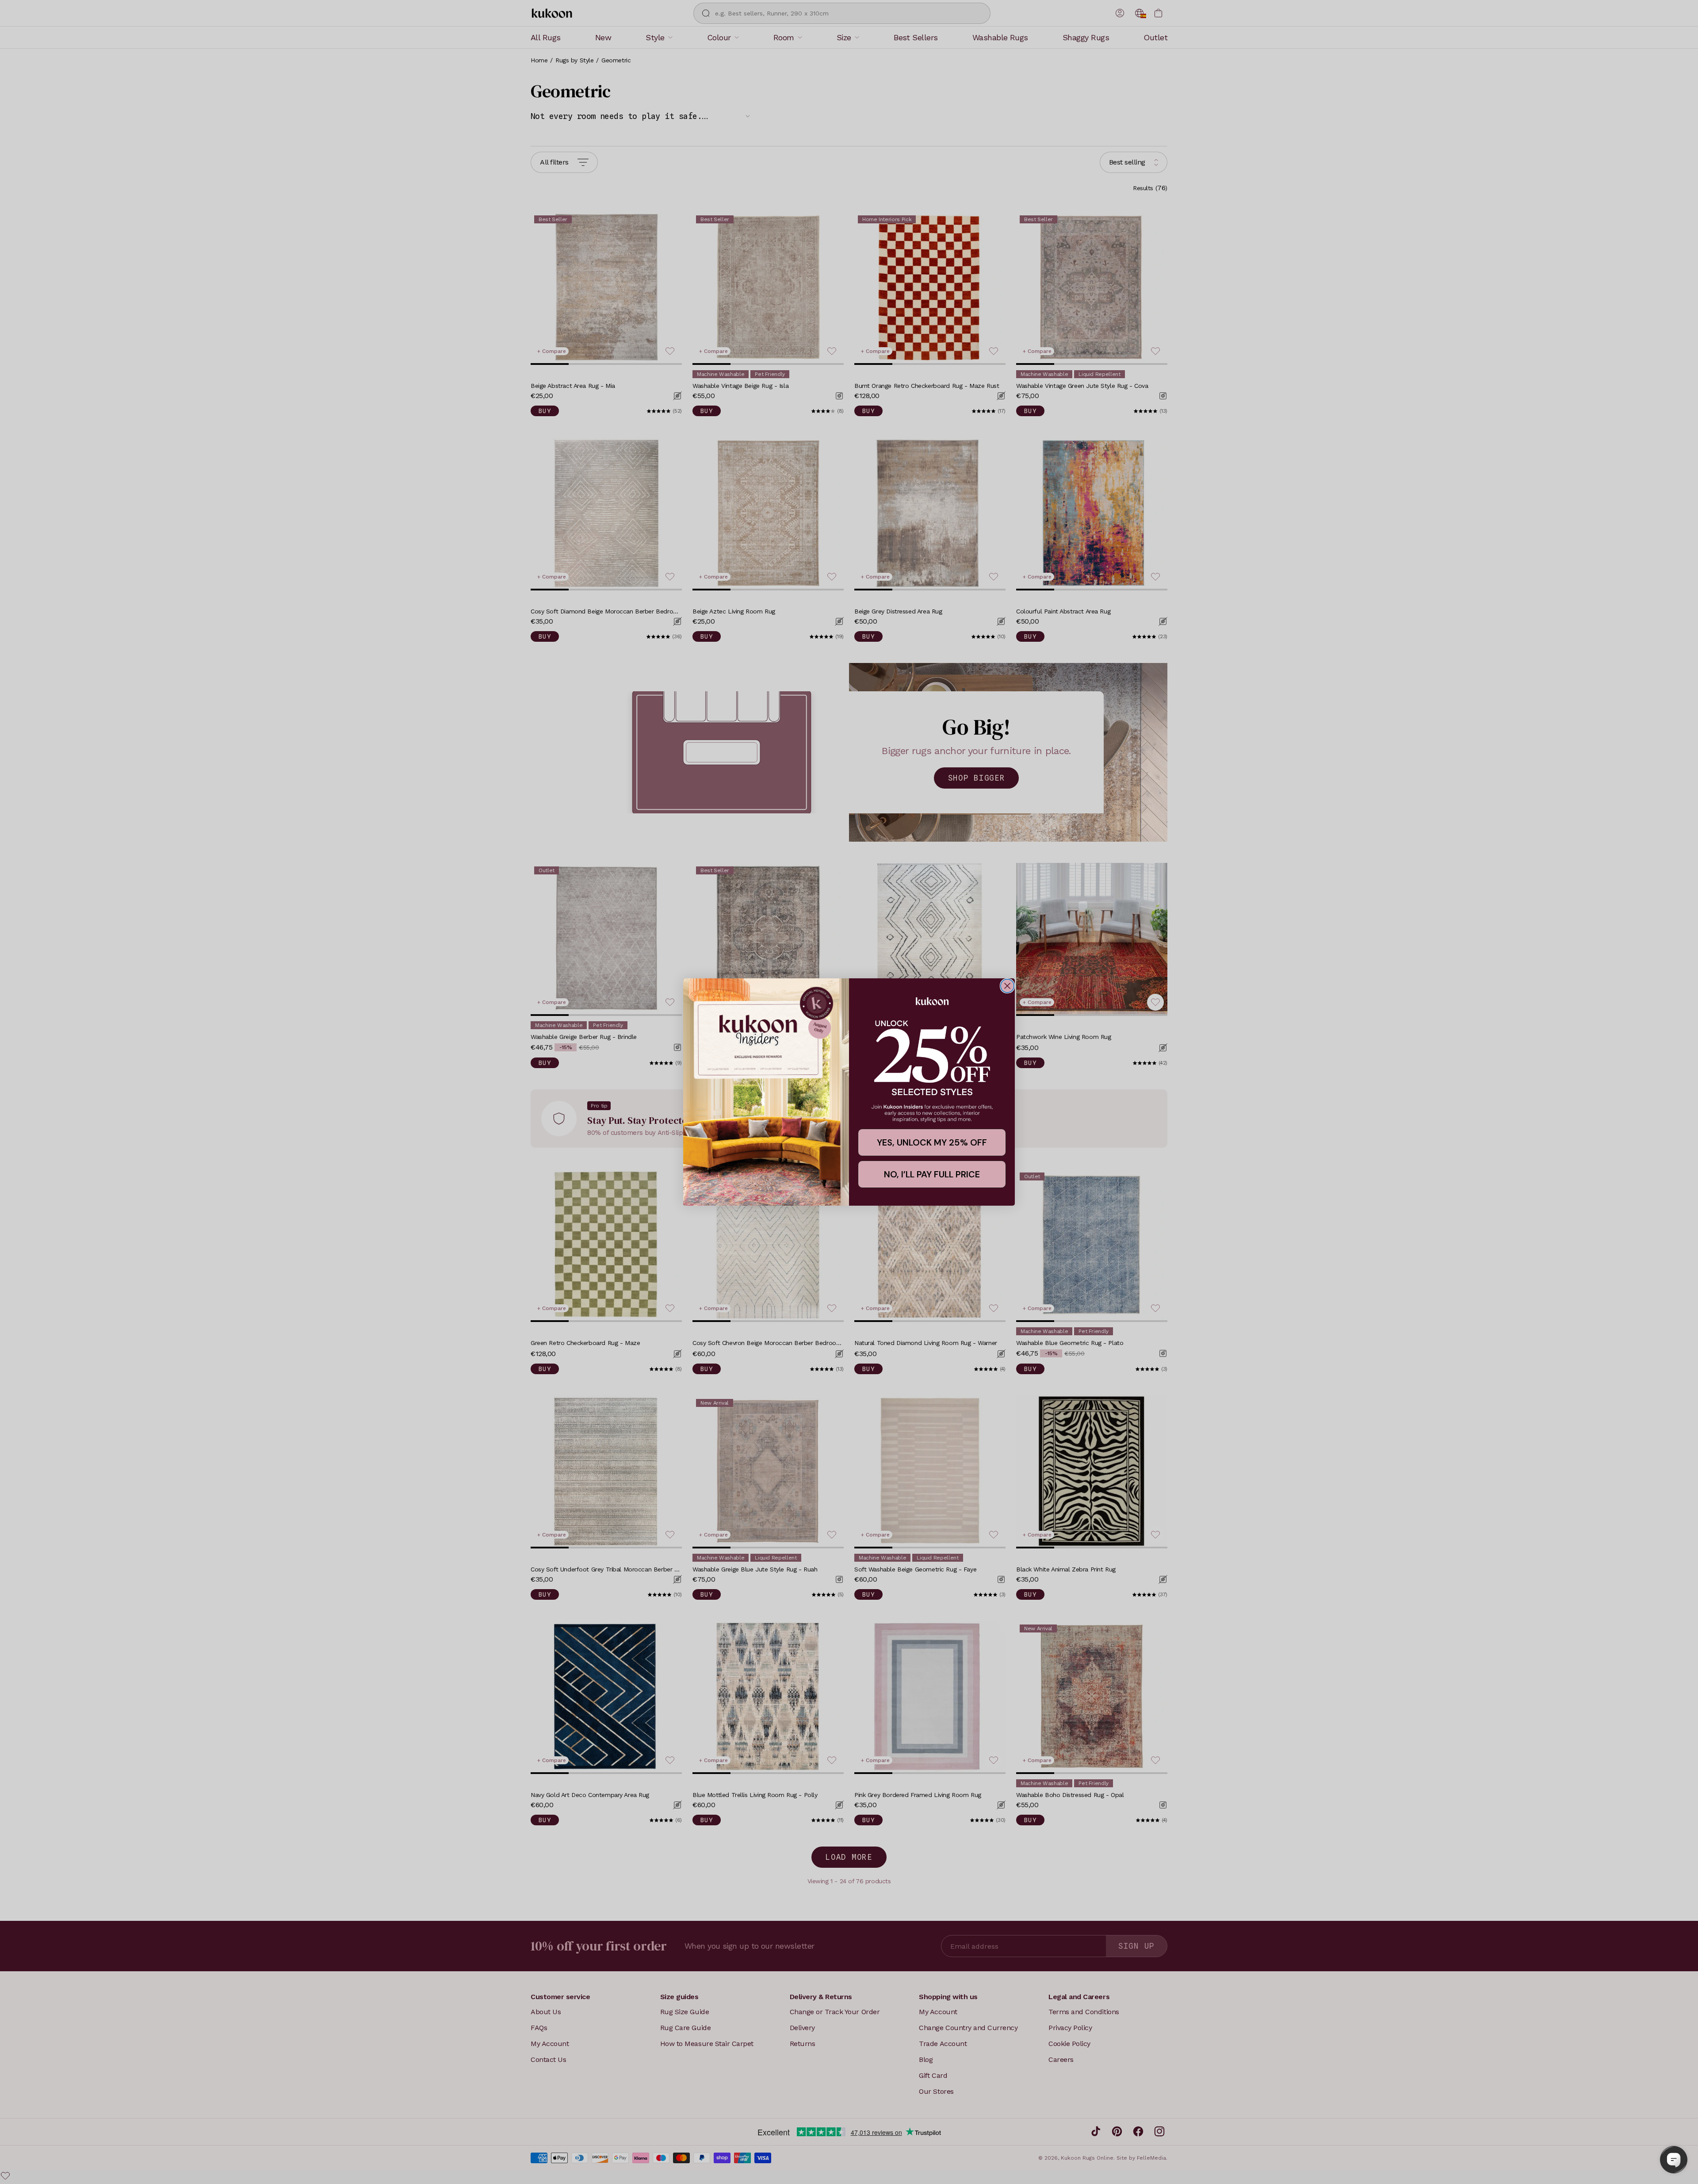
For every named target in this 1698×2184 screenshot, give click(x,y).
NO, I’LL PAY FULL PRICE (932, 1174)
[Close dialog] (1007, 986)
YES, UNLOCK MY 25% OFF (932, 1142)
